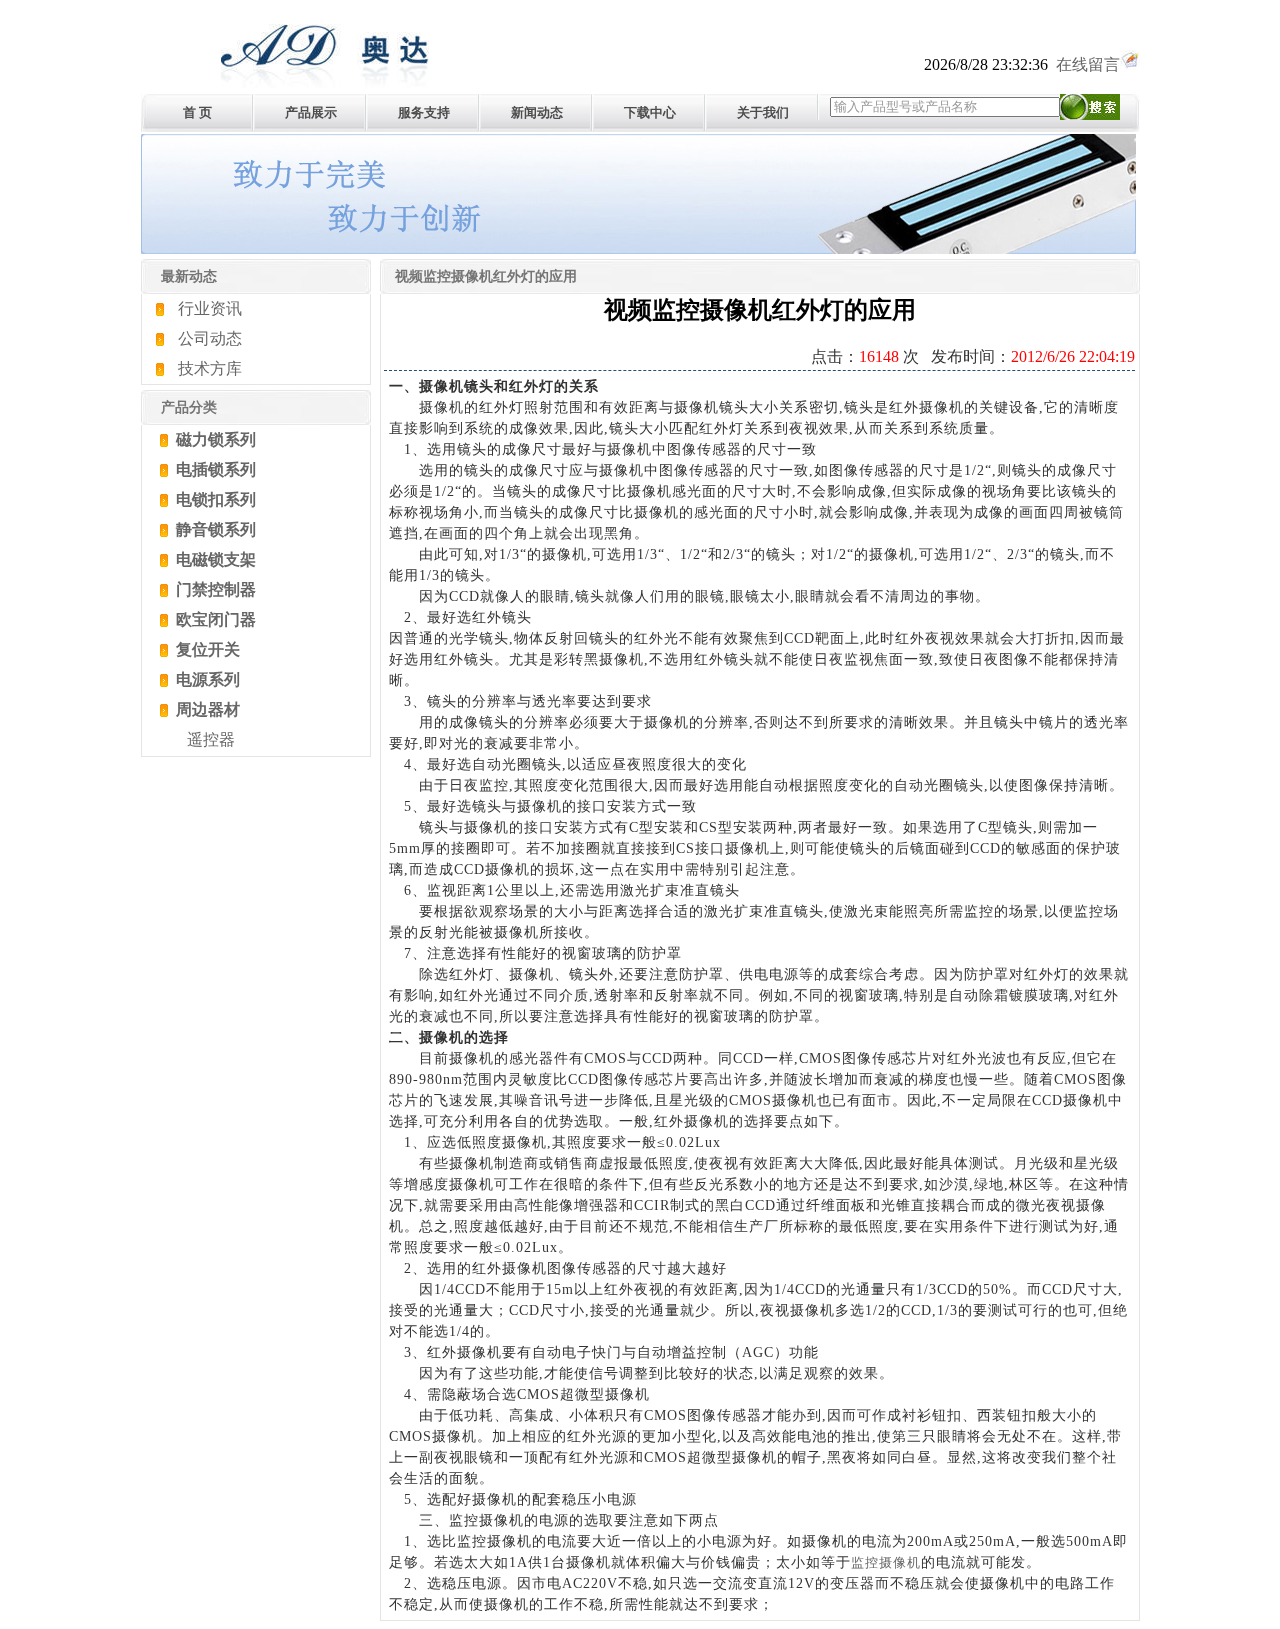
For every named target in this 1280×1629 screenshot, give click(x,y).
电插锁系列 (214, 469)
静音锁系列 (214, 529)
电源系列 (206, 679)
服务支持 (424, 112)
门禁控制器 (214, 589)
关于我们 (763, 112)
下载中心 (650, 112)
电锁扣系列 (214, 499)
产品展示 (311, 112)
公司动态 (210, 338)
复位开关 (206, 649)
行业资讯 (210, 308)
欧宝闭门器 (214, 619)
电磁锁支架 (214, 559)
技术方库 (210, 368)
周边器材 (206, 709)
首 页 (197, 112)
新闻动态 (537, 112)
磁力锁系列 (214, 439)
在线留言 (1088, 64)
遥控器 (211, 739)
